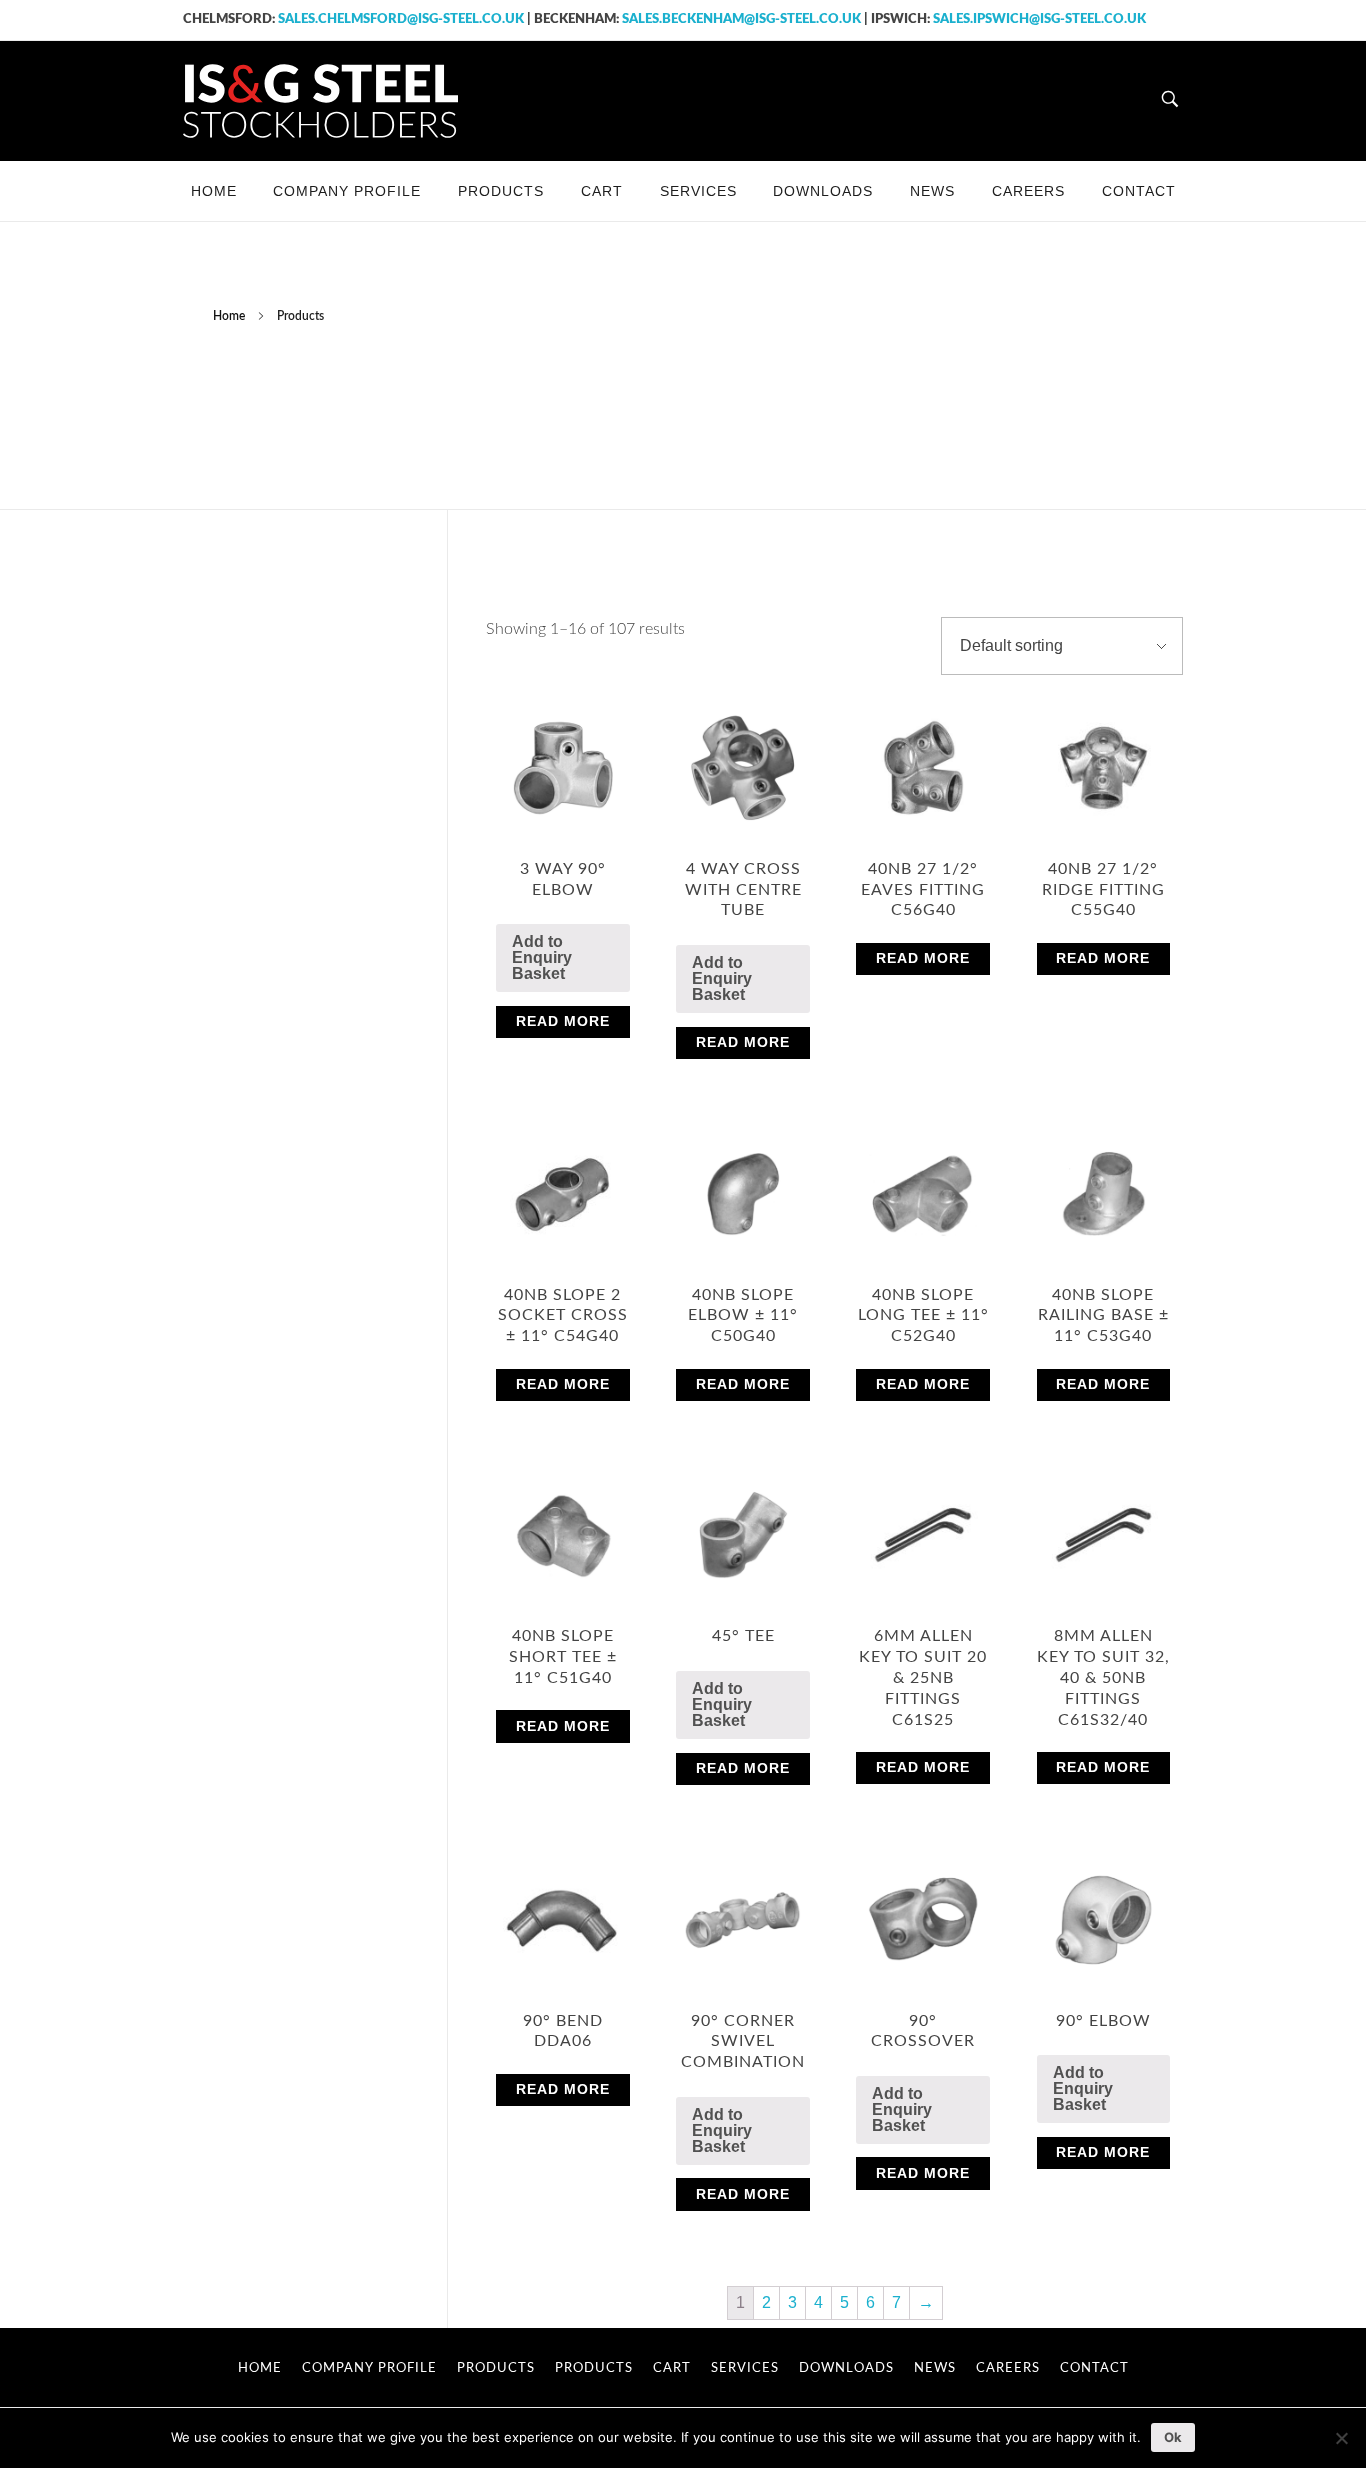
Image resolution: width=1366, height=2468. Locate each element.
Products (496, 2368)
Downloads (846, 2368)
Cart (672, 2368)
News (935, 2368)
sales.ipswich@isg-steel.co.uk (1039, 19)
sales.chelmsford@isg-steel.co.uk (401, 19)
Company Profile (369, 2368)
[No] (1341, 2438)
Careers (1008, 2368)
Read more (563, 1021)
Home (229, 316)
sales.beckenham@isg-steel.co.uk (741, 19)
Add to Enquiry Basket (542, 957)
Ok (1173, 2437)
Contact (1094, 2368)
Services (745, 2368)
